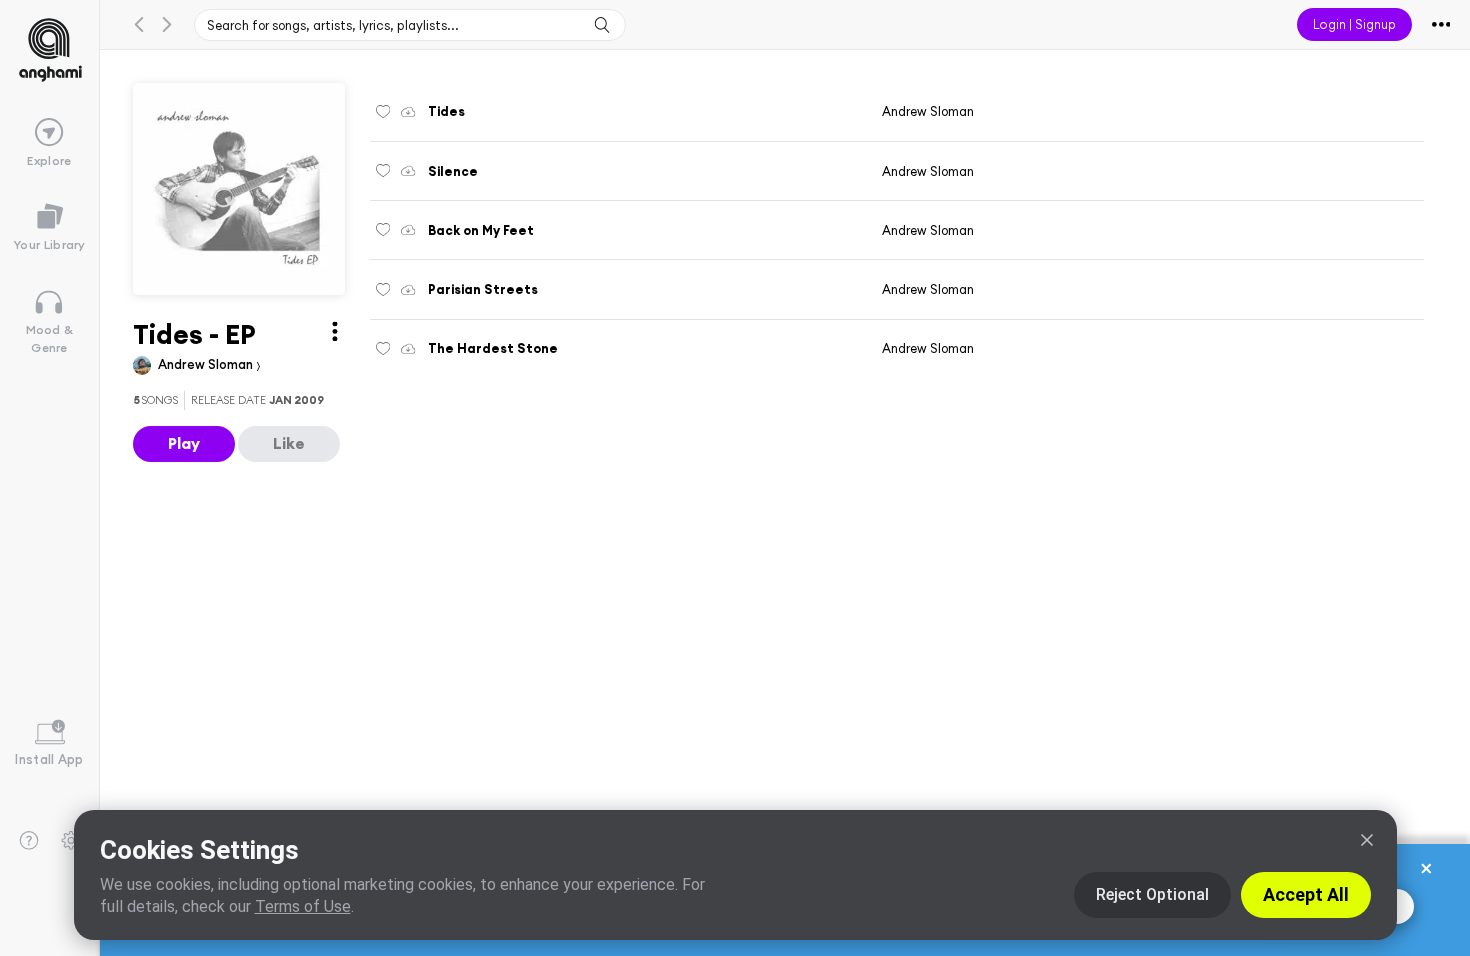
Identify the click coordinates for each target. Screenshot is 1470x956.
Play (184, 443)
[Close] (1367, 840)
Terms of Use (303, 906)
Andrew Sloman (207, 364)
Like (289, 443)
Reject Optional (1152, 894)
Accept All (1306, 894)
